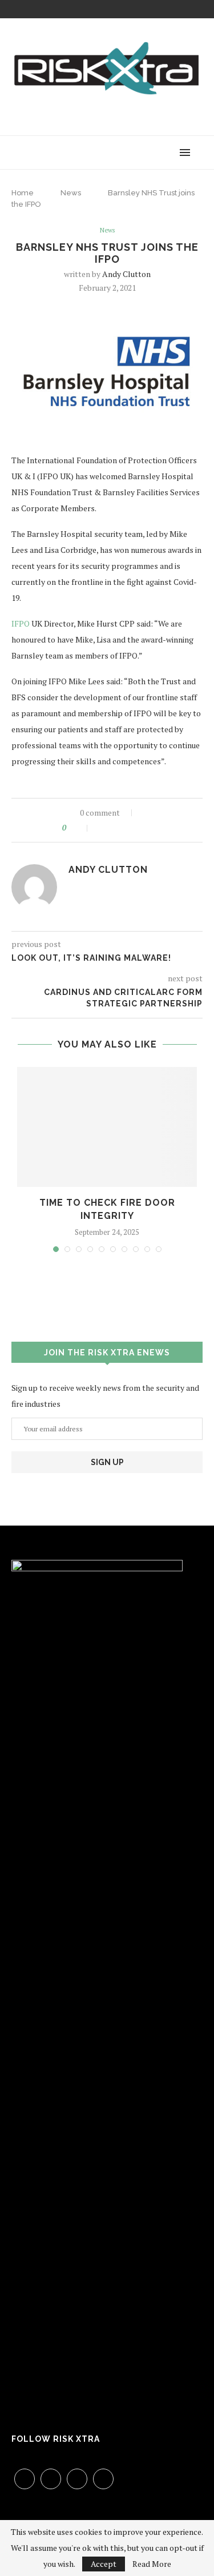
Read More (152, 2564)
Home (23, 193)
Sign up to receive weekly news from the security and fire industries (105, 1396)
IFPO (21, 623)
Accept (104, 2564)
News (71, 193)
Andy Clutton (126, 274)
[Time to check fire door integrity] (107, 1127)
